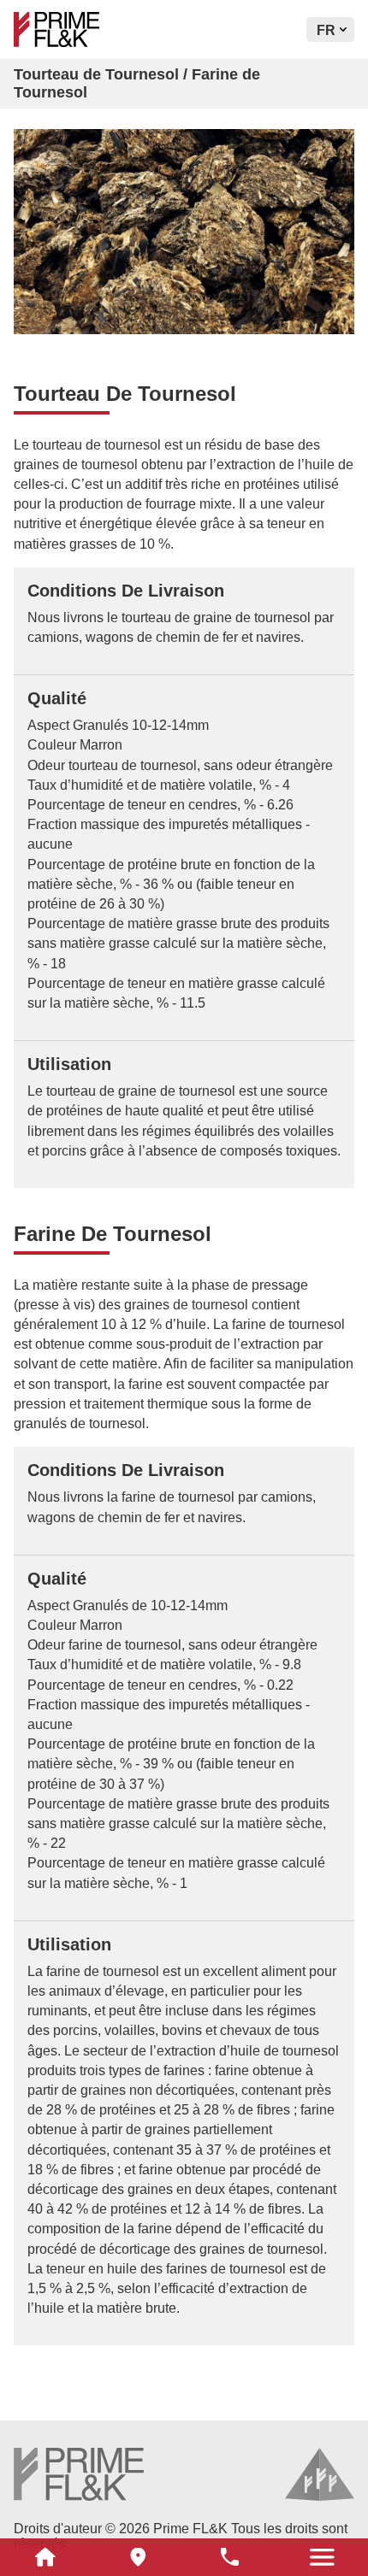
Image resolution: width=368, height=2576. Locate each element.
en (326, 58)
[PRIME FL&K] (95, 29)
